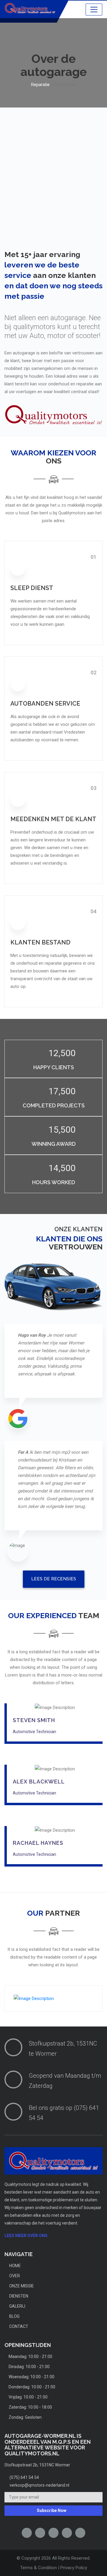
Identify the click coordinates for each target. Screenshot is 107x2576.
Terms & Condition (38, 2568)
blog (14, 2316)
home (15, 2266)
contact (18, 2326)
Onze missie (21, 2286)
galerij (17, 2306)
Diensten (18, 2296)
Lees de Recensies (54, 1579)
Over (14, 2276)
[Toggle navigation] (94, 10)
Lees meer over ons (26, 2236)
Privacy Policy (74, 2568)
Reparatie (40, 85)
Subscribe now (52, 2510)
